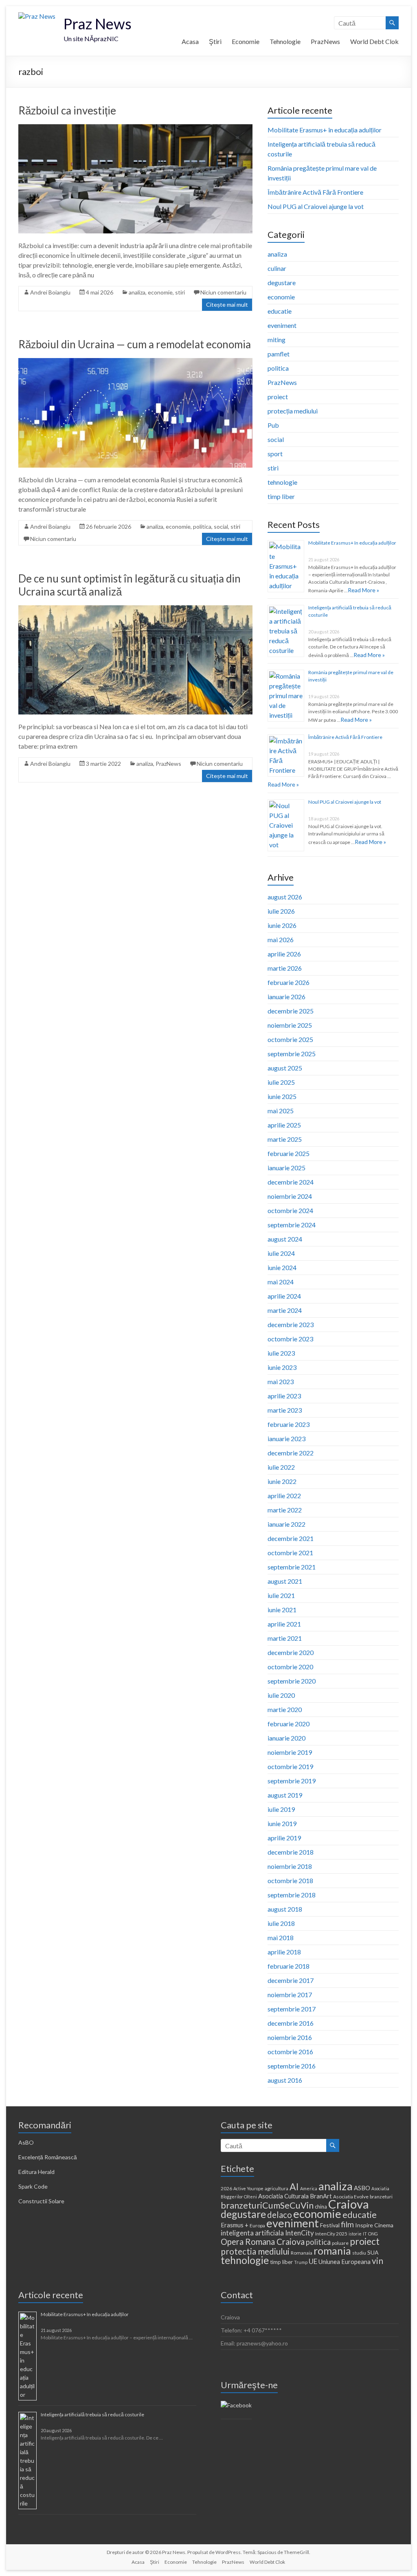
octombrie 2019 (290, 1766)
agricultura (277, 2188)
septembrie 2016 (292, 2066)
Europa (257, 2225)
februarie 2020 (289, 1724)
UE (313, 2261)
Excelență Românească (48, 2157)
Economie (246, 41)
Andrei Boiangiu (50, 292)
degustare (282, 282)
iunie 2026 (282, 925)
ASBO (362, 2188)
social (221, 526)
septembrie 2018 (292, 1895)
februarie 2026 (289, 982)
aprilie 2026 (284, 954)
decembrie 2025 (291, 1011)
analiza (137, 292)
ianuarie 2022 (286, 1524)
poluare (340, 2243)
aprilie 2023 (284, 1396)
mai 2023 (281, 1381)
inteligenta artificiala (252, 2233)
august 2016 (285, 2080)
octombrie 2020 (290, 1667)
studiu (359, 2253)
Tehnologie (285, 41)
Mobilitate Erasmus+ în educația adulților (325, 130)
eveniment (282, 325)
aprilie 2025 (284, 1125)
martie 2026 (285, 968)
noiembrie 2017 (290, 1995)
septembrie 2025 (292, 1054)
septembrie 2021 (292, 1567)
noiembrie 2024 (290, 1196)
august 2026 (285, 897)
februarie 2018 (289, 1966)
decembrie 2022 (291, 1453)
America (309, 2188)
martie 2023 (285, 1410)
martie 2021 (285, 1638)
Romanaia (302, 2253)
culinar (277, 268)
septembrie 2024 (292, 1225)
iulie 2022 (281, 1467)
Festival (330, 2225)
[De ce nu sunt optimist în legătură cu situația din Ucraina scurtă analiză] (135, 609)
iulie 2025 (281, 1082)
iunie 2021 (282, 1610)
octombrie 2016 (290, 2052)
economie (160, 292)
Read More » (363, 590)
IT (365, 2234)
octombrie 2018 (290, 1880)
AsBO (26, 2142)
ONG (373, 2234)
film (347, 2224)
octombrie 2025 (290, 1039)
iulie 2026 (281, 911)
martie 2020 (285, 1709)
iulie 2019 (281, 1809)
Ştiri (215, 41)
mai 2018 (281, 1937)
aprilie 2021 (284, 1624)
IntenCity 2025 (331, 2234)
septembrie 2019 (292, 1781)
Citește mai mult (227, 304)
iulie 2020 (281, 1695)
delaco (280, 2215)
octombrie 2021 (290, 1553)
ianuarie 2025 (286, 1168)
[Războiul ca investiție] (135, 128)
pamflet (279, 354)
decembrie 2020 (291, 1652)
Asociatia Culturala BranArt (295, 2196)
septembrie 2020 (292, 1681)
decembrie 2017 (291, 1980)
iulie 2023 (281, 1353)
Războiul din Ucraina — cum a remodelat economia (135, 344)
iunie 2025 (282, 1096)
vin (377, 2261)
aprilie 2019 (284, 1838)
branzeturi (381, 2197)
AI (294, 2187)
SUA (373, 2252)
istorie (355, 2234)
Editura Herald (36, 2172)
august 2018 (285, 1909)
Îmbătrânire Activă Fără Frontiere (315, 192)
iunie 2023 (282, 1367)
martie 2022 (285, 1510)
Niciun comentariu (223, 292)
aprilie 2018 (284, 1952)
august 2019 (285, 1795)
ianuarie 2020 (286, 1738)
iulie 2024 (281, 1253)
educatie (280, 311)
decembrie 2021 (291, 1538)
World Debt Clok (374, 41)
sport (275, 454)
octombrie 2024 (290, 1210)
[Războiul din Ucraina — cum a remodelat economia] (135, 362)
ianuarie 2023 (286, 1439)
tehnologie (282, 482)
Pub (273, 425)
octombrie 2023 (290, 1339)
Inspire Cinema (374, 2225)
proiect (278, 397)
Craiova (349, 2204)
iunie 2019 (282, 1823)
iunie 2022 (282, 1481)
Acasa (190, 41)
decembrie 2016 (291, 2023)
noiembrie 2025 (290, 1025)
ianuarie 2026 (286, 997)
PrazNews (325, 41)
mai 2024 (281, 1282)
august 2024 (285, 1239)
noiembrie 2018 (290, 1866)
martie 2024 (285, 1310)
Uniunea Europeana (345, 2262)
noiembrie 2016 (290, 2037)
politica (202, 526)
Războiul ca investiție (67, 110)
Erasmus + (235, 2225)
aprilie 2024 (284, 1296)
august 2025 (285, 1068)
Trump (301, 2262)
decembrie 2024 (291, 1182)
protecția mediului (293, 411)
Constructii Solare (41, 2201)
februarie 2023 (289, 1424)
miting (277, 340)
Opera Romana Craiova (263, 2242)
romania (332, 2251)
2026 (226, 2188)
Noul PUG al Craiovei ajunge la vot (316, 206)
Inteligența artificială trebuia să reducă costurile (92, 2414)
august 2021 (285, 1581)
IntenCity (300, 2233)
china (321, 2207)
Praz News (98, 24)
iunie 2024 (282, 1267)
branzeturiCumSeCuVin (267, 2205)
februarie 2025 (289, 1153)
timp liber (281, 496)
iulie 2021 (281, 1595)
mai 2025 (281, 1111)
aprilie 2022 (284, 1496)
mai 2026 (281, 940)
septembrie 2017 (292, 2009)
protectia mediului (255, 2251)
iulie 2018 (281, 1923)
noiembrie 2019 (290, 1752)
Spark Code (33, 2186)
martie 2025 (285, 1139)
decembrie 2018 (291, 1852)
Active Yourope (248, 2188)
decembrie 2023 (291, 1324)
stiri (180, 292)
